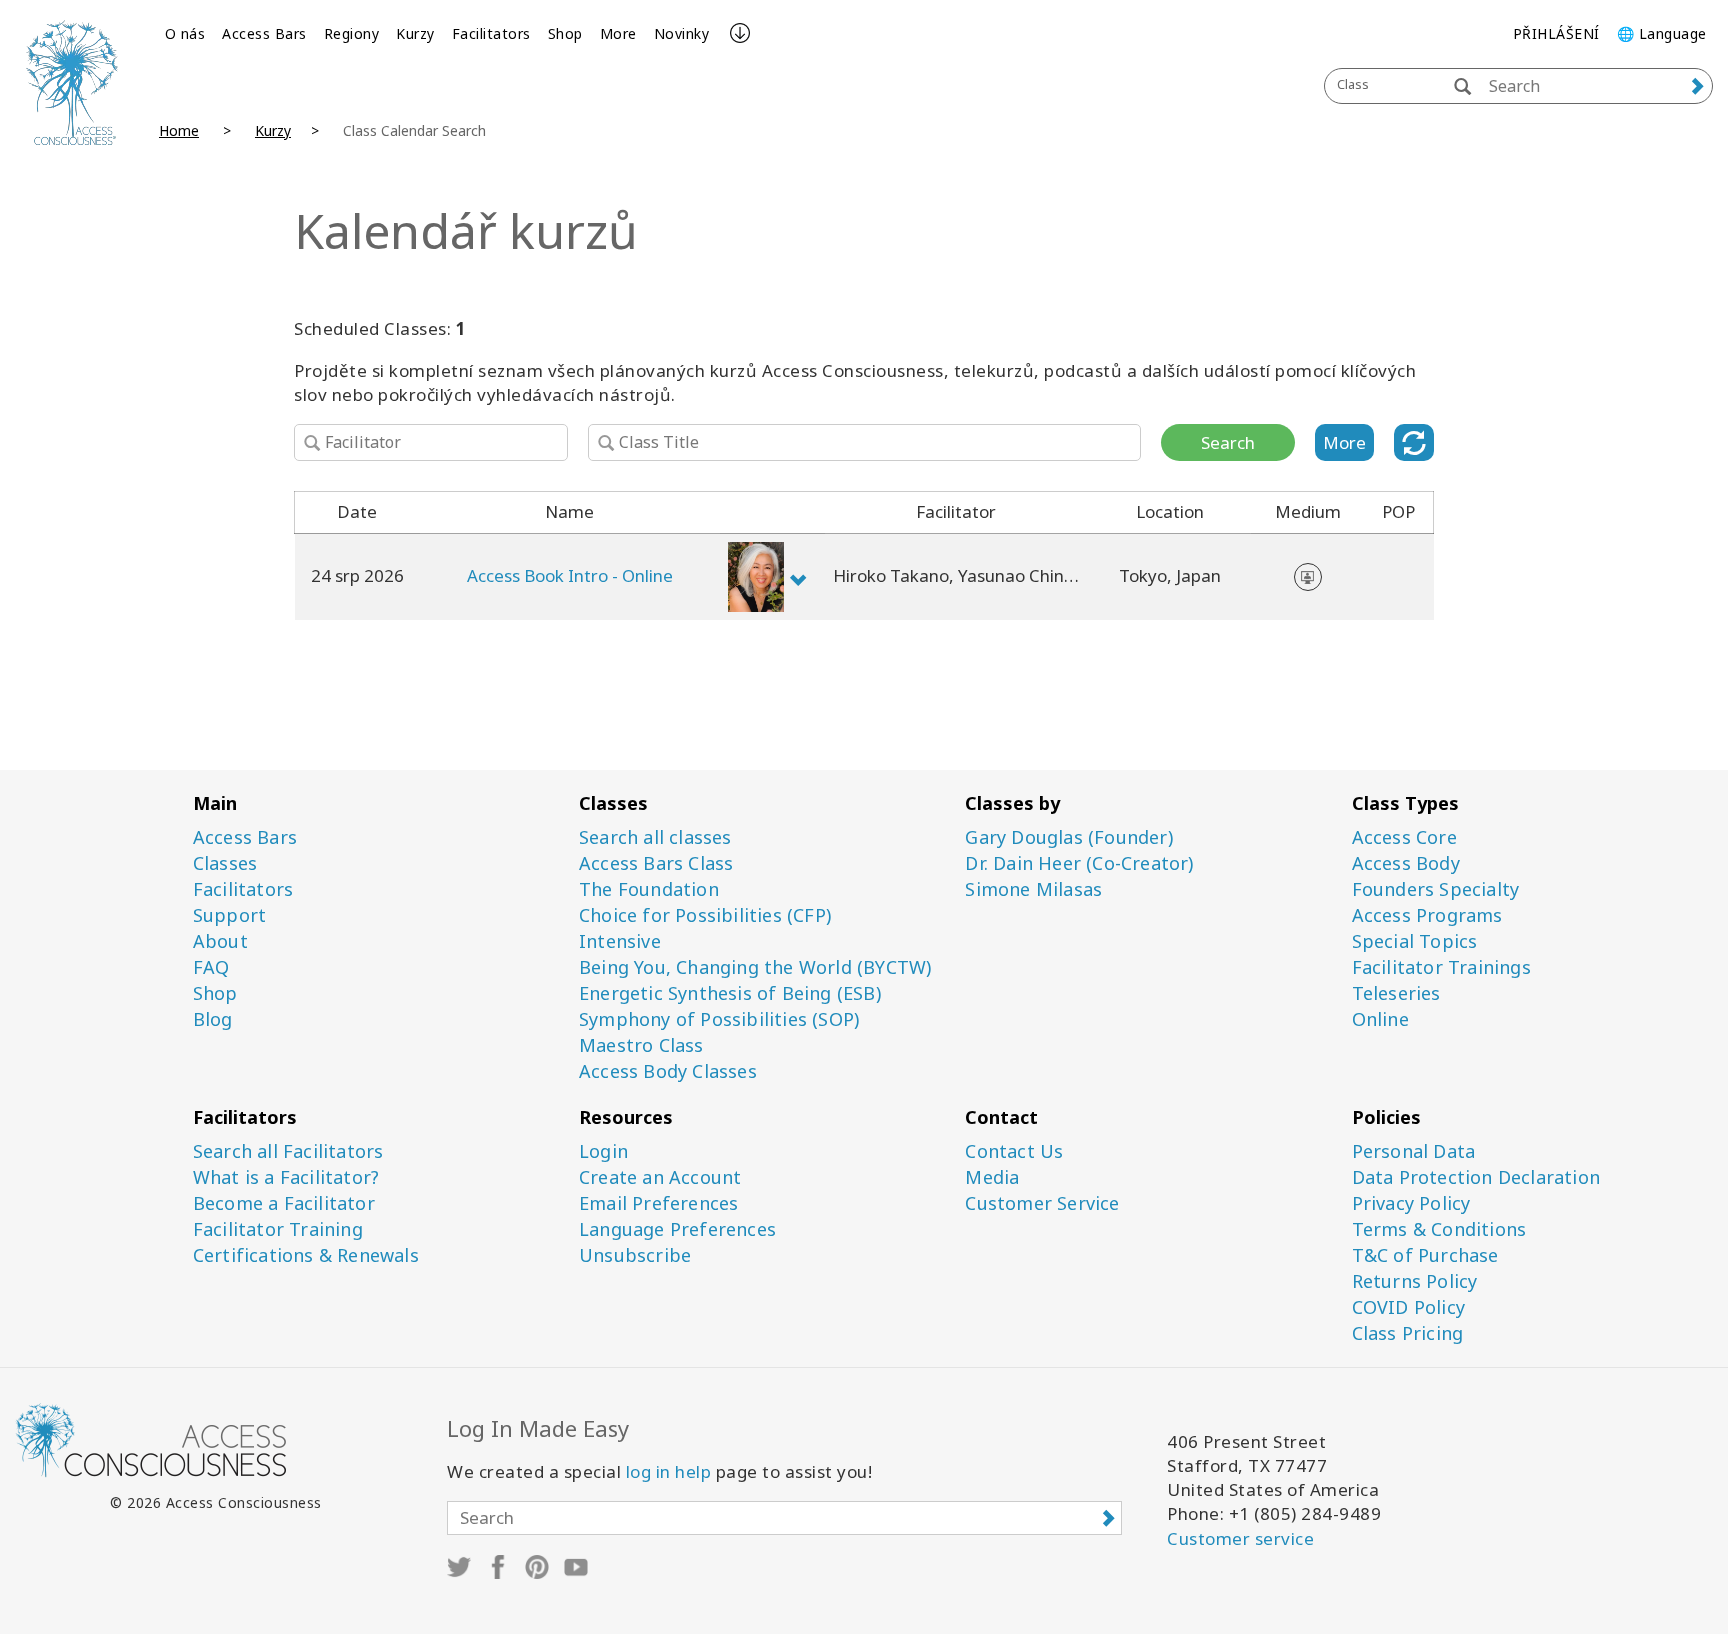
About (220, 941)
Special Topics (1415, 941)
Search (1228, 442)
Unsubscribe (635, 1255)
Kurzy (415, 33)
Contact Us (1014, 1151)
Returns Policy (1415, 1281)
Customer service (1240, 1538)
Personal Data (1414, 1151)
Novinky (682, 33)
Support (229, 915)
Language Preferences (677, 1229)
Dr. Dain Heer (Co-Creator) (1079, 863)
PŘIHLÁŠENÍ (1556, 33)
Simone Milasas (1033, 889)
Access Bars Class (656, 863)
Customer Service (1042, 1203)
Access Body (1406, 863)
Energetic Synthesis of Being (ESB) (730, 993)
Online (1380, 1019)
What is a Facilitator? (286, 1177)
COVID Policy (1408, 1307)
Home (179, 130)
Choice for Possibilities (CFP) (705, 915)
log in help (669, 1471)
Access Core (1404, 837)
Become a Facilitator (284, 1203)
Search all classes (655, 837)
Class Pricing (1408, 1333)
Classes (225, 863)
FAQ (211, 967)
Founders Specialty (1436, 889)
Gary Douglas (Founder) (1068, 837)
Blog (213, 1019)
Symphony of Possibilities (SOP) (719, 1019)
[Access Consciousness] (72, 82)
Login (603, 1151)
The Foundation (649, 889)
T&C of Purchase (1425, 1255)
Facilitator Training (278, 1229)
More (618, 33)
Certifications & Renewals (306, 1255)
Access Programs (1427, 915)
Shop (565, 33)
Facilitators (491, 33)
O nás (185, 33)
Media (992, 1177)
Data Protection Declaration (1476, 1177)
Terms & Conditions (1439, 1229)
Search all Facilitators (288, 1151)
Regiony (352, 33)
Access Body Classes (668, 1071)
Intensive (620, 941)
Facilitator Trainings (1441, 967)
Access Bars (264, 33)
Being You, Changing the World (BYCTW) (755, 967)
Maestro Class (641, 1045)
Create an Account (660, 1177)
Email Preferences (658, 1203)
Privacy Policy (1411, 1203)
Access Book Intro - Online (570, 575)
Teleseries (1396, 993)
